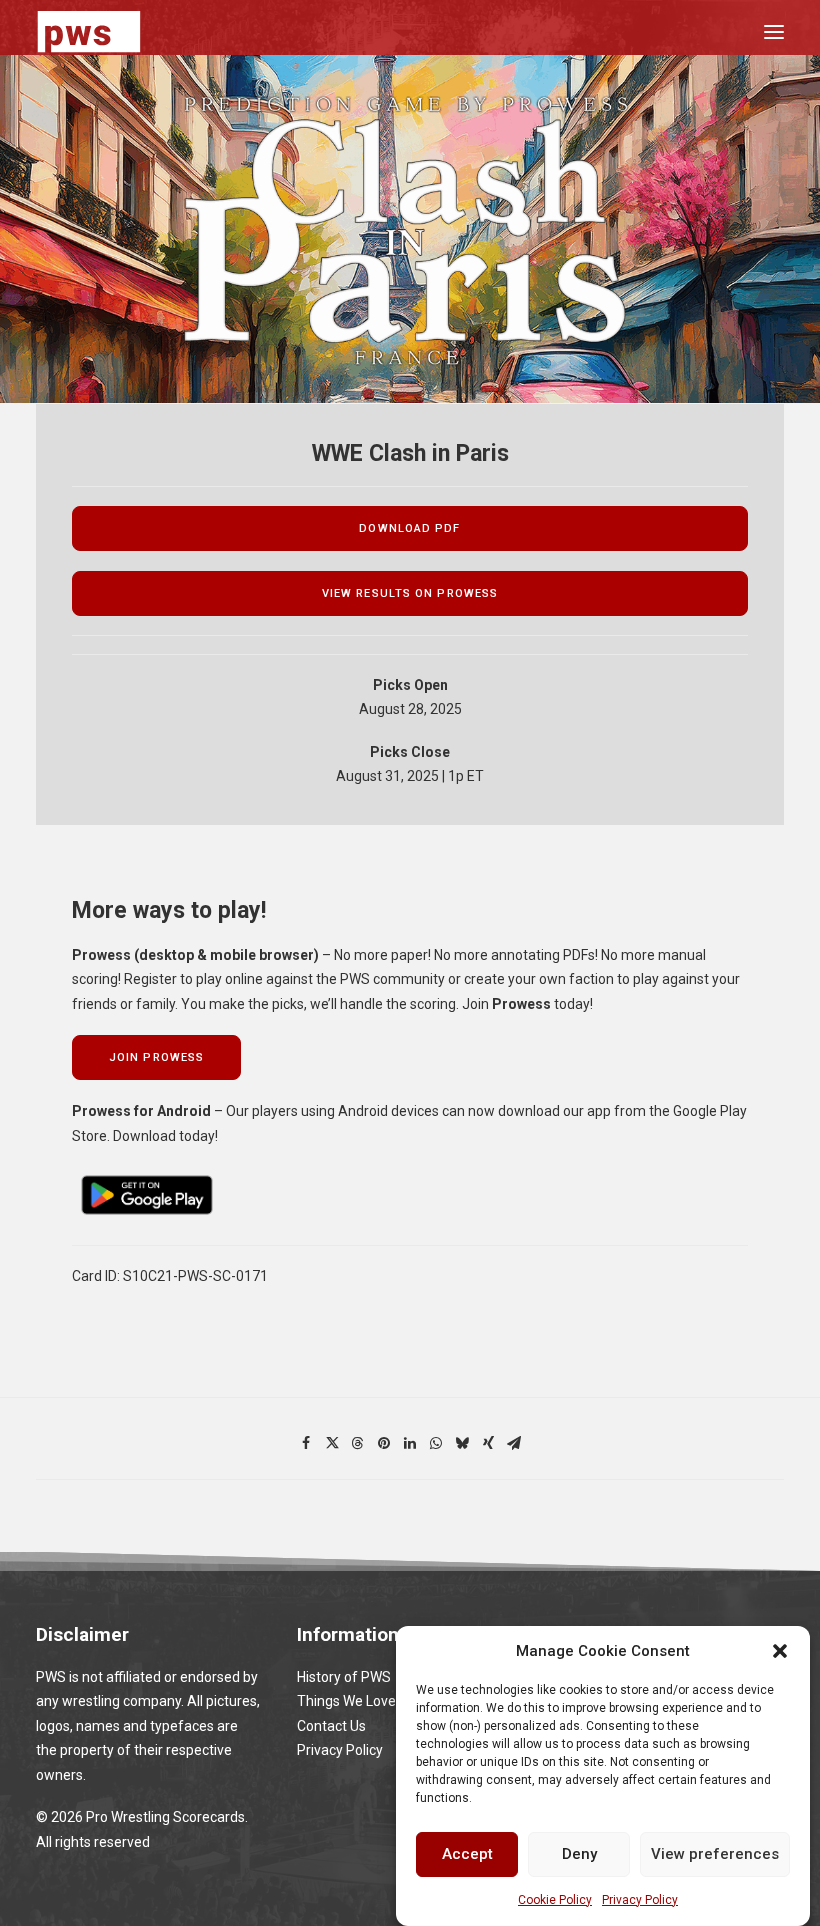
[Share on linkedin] (410, 1443)
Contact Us (331, 1726)
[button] (780, 1651)
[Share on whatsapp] (436, 1443)
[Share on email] (514, 1443)
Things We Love (346, 1701)
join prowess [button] (156, 1057)
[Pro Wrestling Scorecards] (89, 31)
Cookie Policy (555, 1900)
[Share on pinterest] (384, 1443)
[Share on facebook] (306, 1443)
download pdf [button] (409, 528)
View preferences (715, 1854)
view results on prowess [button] (410, 593)
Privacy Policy (640, 1900)
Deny (579, 1854)
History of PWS (344, 1677)
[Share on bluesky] (462, 1443)
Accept (467, 1854)
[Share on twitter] (332, 1443)
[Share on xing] (488, 1443)
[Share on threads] (358, 1443)
